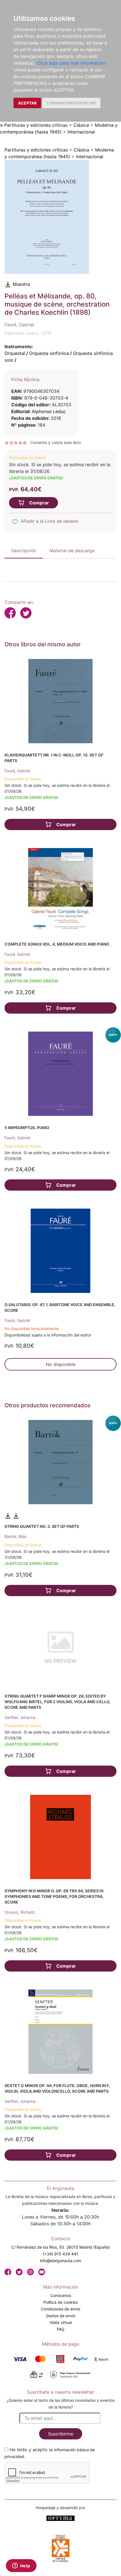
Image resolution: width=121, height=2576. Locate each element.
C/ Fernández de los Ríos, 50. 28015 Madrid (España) (60, 2247)
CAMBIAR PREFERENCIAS (71, 103)
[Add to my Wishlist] (15, 522)
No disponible (61, 1364)
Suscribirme (61, 2434)
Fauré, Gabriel (17, 771)
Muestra (21, 284)
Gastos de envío (61, 2316)
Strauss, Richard (20, 1912)
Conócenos (61, 2295)
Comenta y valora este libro (56, 442)
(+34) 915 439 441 (60, 2254)
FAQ (61, 2329)
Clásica (81, 125)
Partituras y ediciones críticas (36, 125)
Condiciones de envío (60, 2309)
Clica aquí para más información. (72, 63)
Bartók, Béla (15, 1536)
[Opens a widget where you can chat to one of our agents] (21, 2566)
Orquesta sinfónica (49, 353)
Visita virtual (61, 2322)
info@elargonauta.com (61, 2261)
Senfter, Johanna (20, 1717)
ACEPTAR (27, 103)
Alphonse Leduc (49, 411)
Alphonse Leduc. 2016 (28, 333)
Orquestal (15, 353)
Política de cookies (60, 2302)
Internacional (81, 132)
